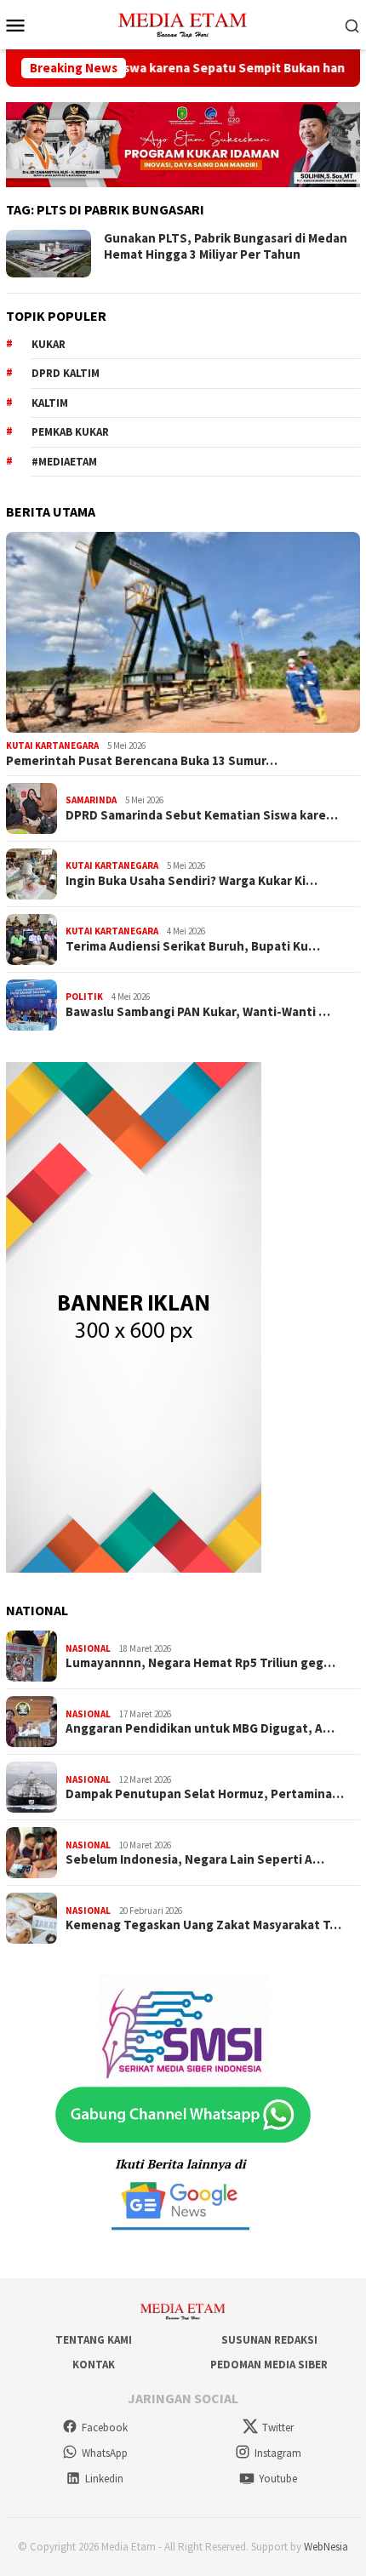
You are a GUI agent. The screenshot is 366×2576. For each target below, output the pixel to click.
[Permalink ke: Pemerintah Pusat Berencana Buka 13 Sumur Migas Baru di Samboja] (183, 632)
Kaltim (50, 403)
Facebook (105, 2427)
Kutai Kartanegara (52, 745)
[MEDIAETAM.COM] (183, 23)
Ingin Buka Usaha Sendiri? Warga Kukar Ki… (192, 881)
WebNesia (326, 2547)
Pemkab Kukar (70, 432)
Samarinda (91, 800)
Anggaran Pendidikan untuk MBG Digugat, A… (200, 1728)
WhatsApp (105, 2453)
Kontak (94, 2365)
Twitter (278, 2427)
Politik (84, 997)
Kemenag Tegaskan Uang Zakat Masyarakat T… (203, 1925)
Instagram (278, 2453)
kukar (49, 344)
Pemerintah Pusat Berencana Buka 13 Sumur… (142, 761)
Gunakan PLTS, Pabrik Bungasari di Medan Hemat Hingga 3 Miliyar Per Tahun (226, 246)
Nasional (88, 1648)
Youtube (278, 2479)
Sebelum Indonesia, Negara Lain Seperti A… (195, 1859)
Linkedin (104, 2479)
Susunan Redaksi (269, 2340)
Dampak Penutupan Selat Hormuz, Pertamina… (205, 1794)
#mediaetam (64, 462)
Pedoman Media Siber (269, 2365)
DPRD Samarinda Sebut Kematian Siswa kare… (202, 815)
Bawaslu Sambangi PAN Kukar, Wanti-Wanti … (198, 1012)
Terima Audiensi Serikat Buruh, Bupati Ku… (193, 946)
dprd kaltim (66, 373)
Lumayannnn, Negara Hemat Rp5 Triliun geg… (200, 1663)
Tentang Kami (94, 2340)
